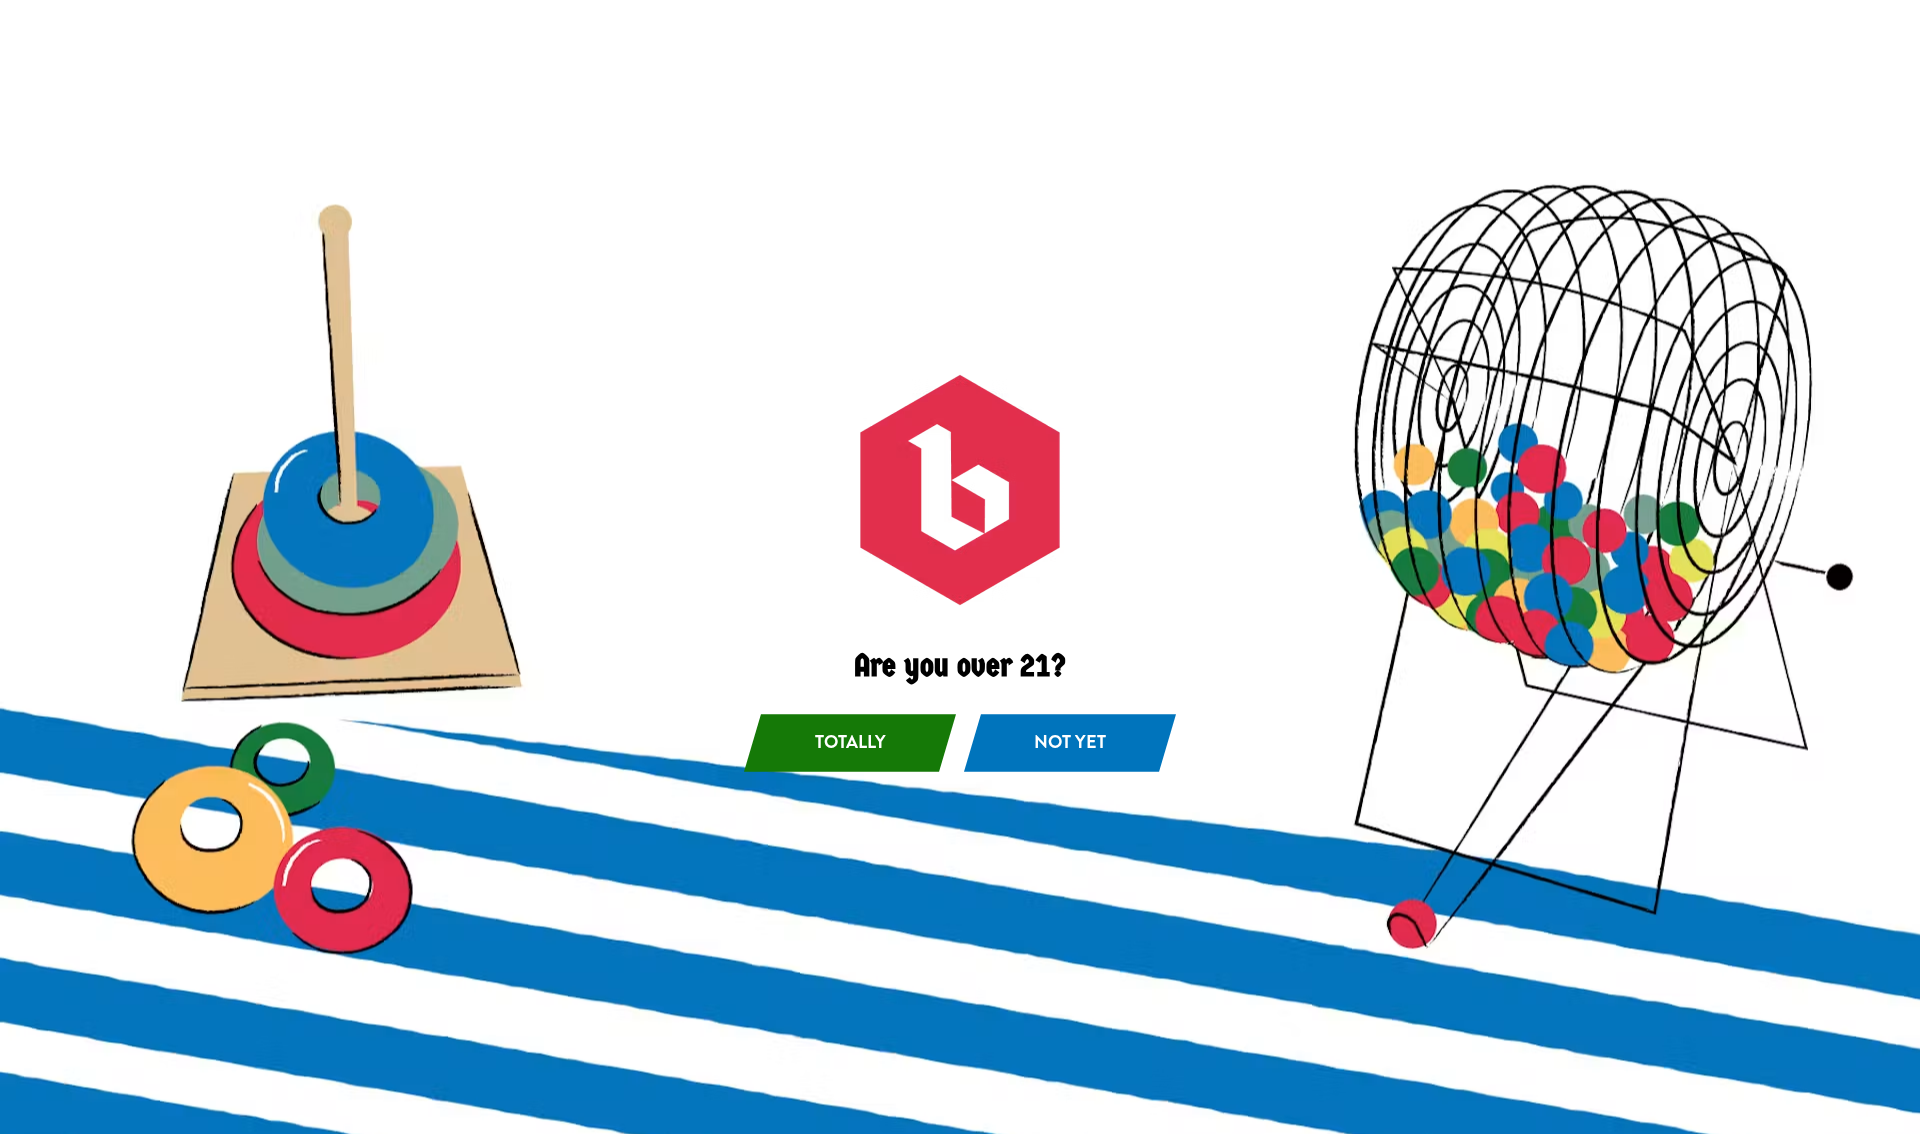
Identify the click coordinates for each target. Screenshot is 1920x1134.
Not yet (1070, 742)
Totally (850, 742)
